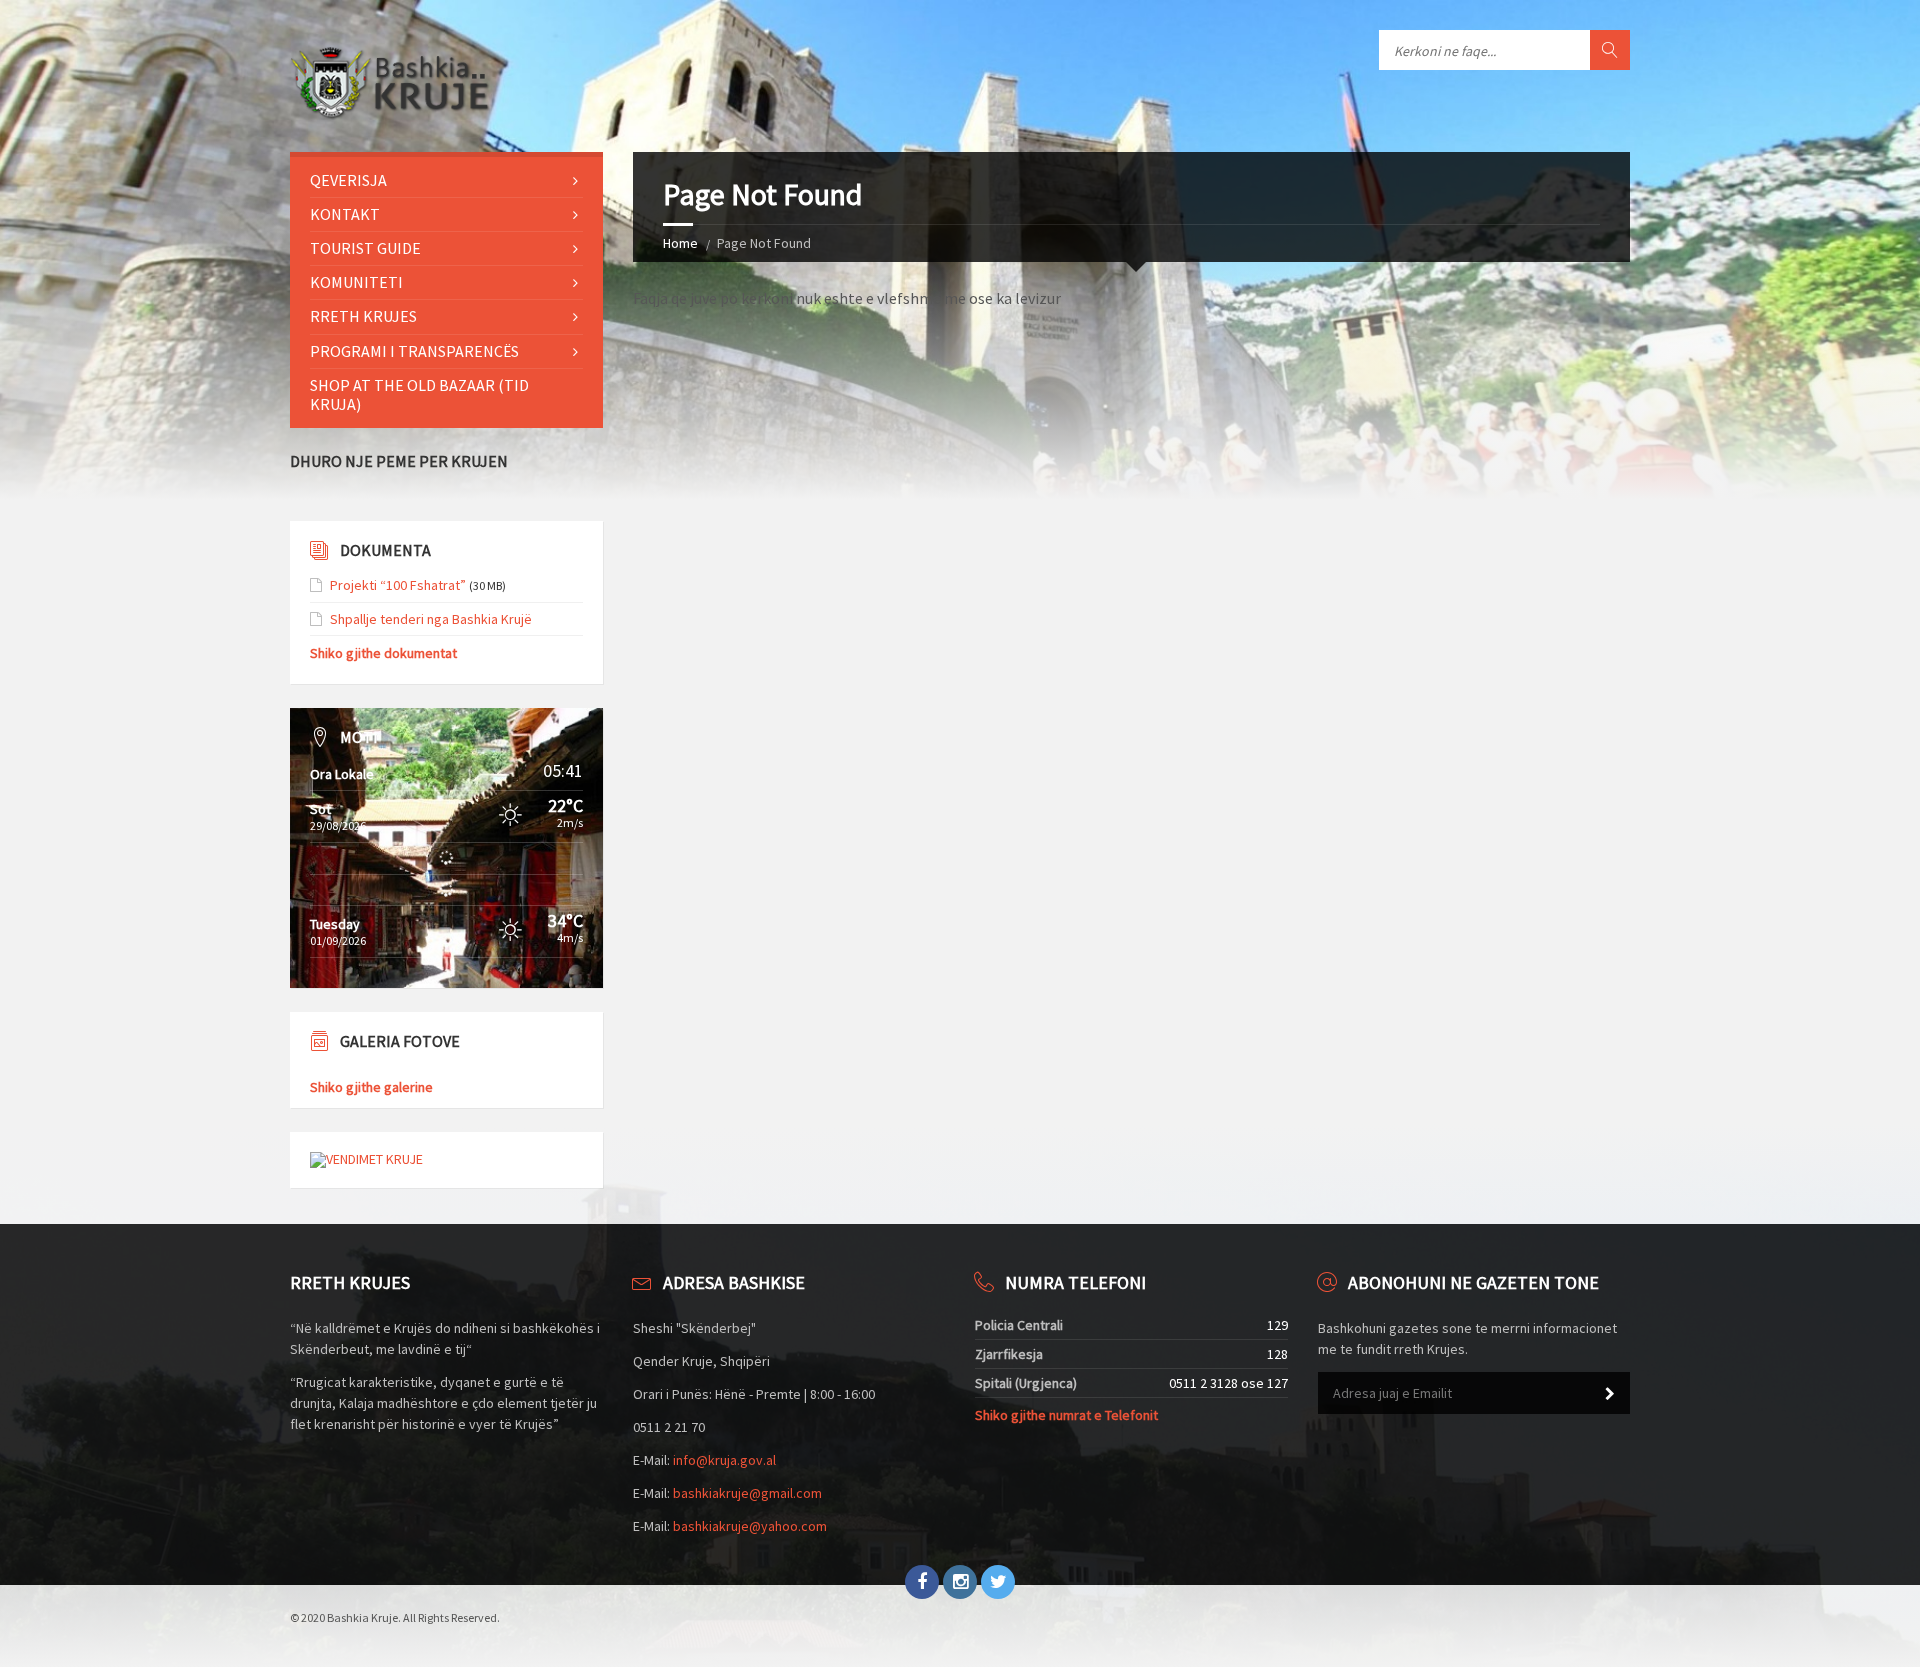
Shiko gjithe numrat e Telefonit (1066, 1415)
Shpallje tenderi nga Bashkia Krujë (431, 619)
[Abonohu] (1610, 1394)
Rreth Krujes (363, 316)
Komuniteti (356, 282)
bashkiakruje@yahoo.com (750, 1526)
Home (680, 243)
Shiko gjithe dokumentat (383, 653)
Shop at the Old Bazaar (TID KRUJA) (419, 394)
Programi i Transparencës (414, 351)
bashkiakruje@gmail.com (747, 1493)
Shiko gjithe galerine (371, 1087)
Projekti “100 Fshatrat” (398, 585)
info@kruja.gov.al (724, 1460)
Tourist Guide (365, 248)
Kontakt (345, 214)
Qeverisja (348, 180)
